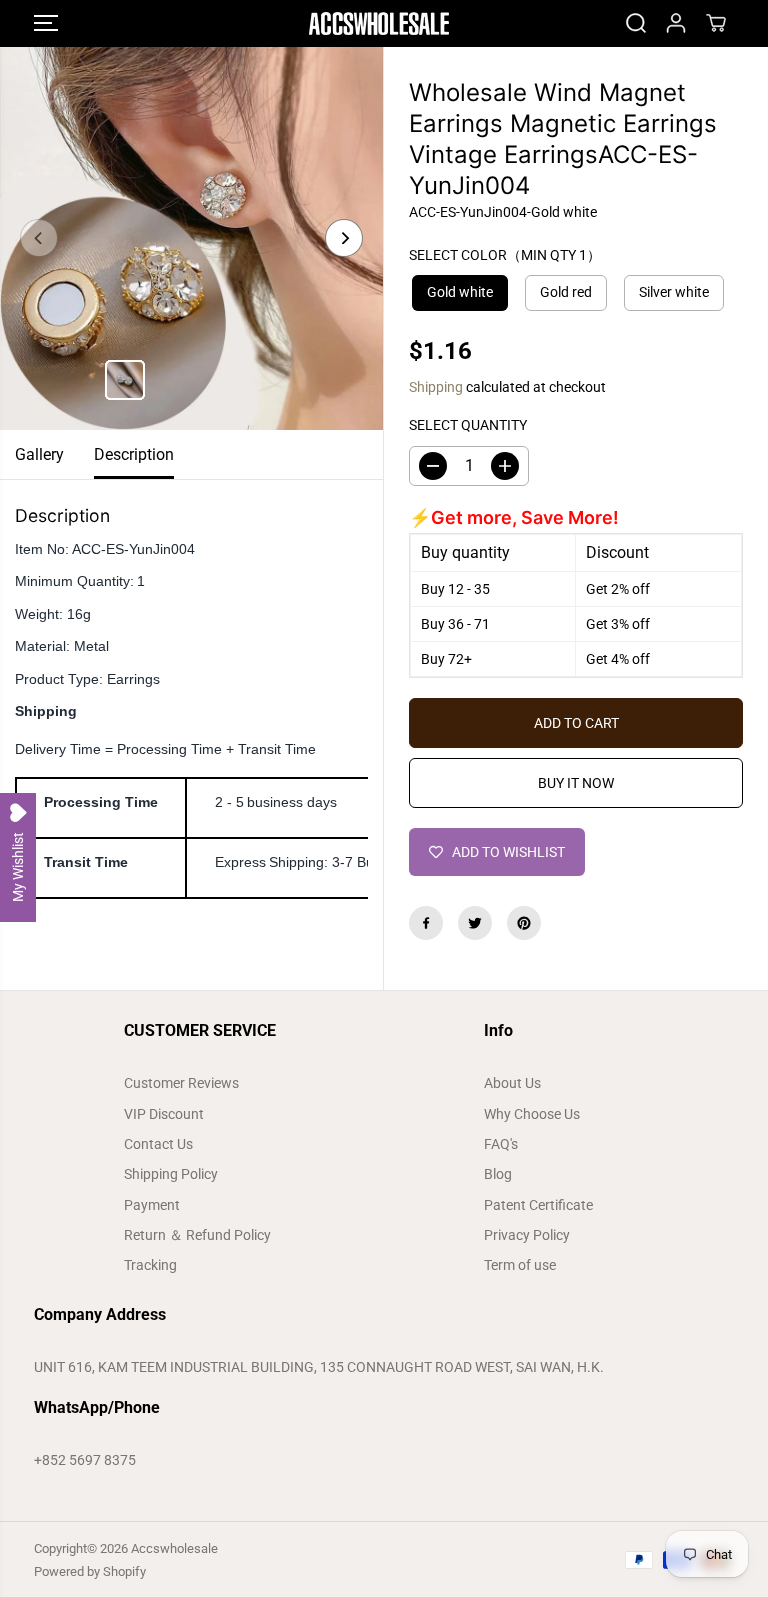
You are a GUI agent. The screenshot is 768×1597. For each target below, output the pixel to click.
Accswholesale (174, 1548)
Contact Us (158, 1144)
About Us (512, 1083)
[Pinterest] (524, 923)
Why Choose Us (532, 1114)
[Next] (344, 238)
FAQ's (501, 1144)
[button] (46, 23)
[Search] (636, 23)
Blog (498, 1174)
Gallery (39, 454)
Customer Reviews (181, 1083)
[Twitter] (475, 923)
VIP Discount (164, 1114)
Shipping (436, 387)
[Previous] (39, 238)
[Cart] (716, 23)
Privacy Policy (527, 1235)
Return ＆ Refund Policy (197, 1235)
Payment (152, 1205)
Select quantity (468, 425)
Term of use (520, 1265)
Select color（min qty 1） (505, 255)
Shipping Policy (171, 1174)
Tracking (150, 1265)
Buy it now (576, 783)
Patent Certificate (538, 1205)
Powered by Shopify (90, 1571)
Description (134, 454)
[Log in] (676, 23)
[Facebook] (426, 923)
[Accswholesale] (379, 23)
